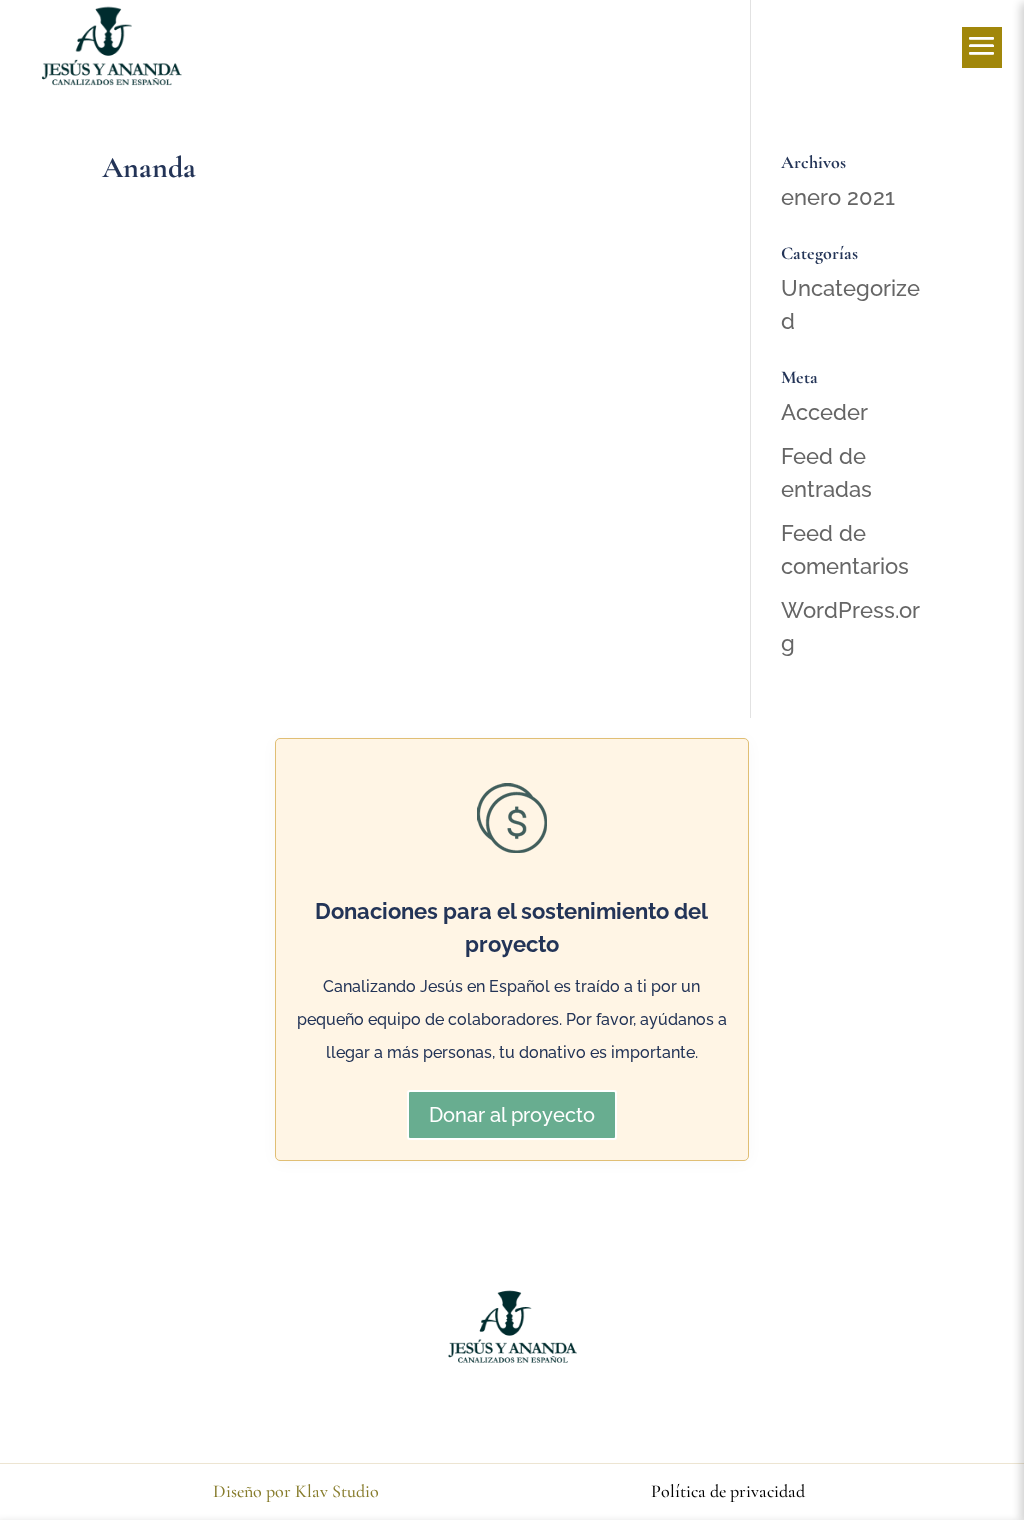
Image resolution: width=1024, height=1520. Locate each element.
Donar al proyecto (512, 1115)
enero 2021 (838, 197)
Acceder (824, 412)
